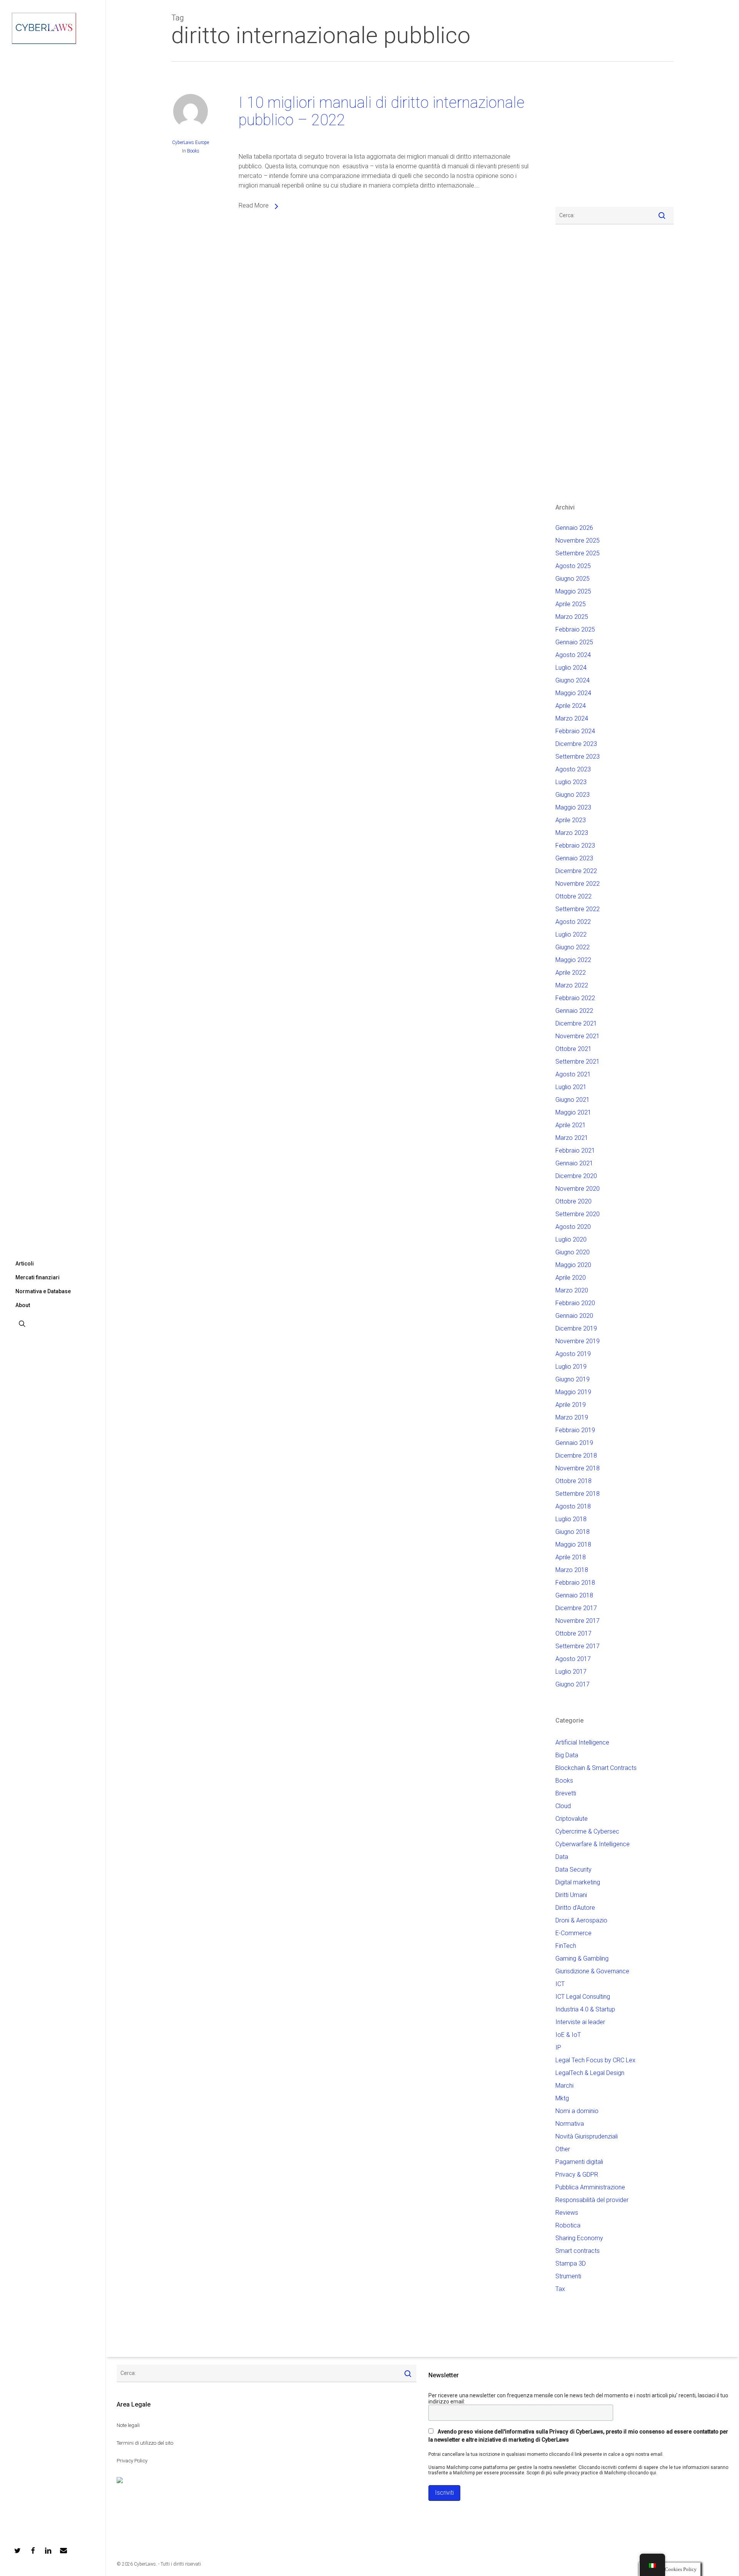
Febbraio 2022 (575, 998)
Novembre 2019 (578, 1341)
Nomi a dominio (577, 2111)
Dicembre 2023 (576, 744)
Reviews (567, 2213)
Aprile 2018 (571, 1557)
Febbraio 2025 (575, 629)
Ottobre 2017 (573, 1633)
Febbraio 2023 (575, 846)
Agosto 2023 (573, 769)
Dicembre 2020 (576, 1176)
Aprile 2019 (571, 1405)
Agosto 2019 (573, 1354)
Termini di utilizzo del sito (145, 2443)
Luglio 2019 (571, 1367)
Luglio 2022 (571, 934)
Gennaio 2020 (574, 1316)
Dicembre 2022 (576, 871)
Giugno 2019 (573, 1379)
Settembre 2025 (578, 553)
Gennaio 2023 (574, 858)
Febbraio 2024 (575, 731)
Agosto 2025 (573, 566)
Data (562, 1857)
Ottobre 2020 (573, 1201)
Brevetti (566, 1793)
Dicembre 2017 (576, 1608)
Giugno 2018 (573, 1532)
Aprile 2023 (571, 820)
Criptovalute (572, 1819)
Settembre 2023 (578, 757)
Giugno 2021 (573, 1100)
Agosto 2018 (573, 1506)
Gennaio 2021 (574, 1163)
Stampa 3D (571, 2263)
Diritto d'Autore (575, 1908)
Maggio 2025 (573, 591)
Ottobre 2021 (573, 1049)
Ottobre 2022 (573, 896)
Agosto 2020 (573, 1227)
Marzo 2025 (572, 617)
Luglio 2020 (571, 1239)
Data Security (573, 1870)
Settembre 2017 (578, 1646)
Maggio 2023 (573, 807)
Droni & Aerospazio (581, 1920)
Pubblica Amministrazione (590, 2187)
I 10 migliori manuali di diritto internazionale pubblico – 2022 (382, 111)
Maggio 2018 (573, 1544)
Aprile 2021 (571, 1125)
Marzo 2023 (572, 833)
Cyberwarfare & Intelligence (593, 1844)
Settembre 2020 (578, 1214)
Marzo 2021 (572, 1138)
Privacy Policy (132, 2461)
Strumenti (568, 2276)
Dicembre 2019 (576, 1328)
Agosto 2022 (573, 922)
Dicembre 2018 (576, 1456)
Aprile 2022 (571, 973)
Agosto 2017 (573, 1659)
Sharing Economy (579, 2238)
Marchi (564, 2086)
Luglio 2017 (571, 1672)
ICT (560, 1984)
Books (193, 151)
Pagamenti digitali (579, 2162)
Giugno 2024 (573, 680)
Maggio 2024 (573, 693)
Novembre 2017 (578, 1621)
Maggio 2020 (573, 1265)
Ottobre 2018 (573, 1481)
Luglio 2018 (571, 1519)
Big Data (567, 1755)
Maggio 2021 (573, 1112)
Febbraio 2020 (575, 1303)
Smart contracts (578, 2251)
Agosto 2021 (573, 1074)
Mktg (562, 2098)
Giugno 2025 (573, 579)
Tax (560, 2289)
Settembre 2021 (578, 1062)
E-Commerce (573, 1933)
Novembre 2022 (578, 884)
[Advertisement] (578, 139)
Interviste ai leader (580, 2022)
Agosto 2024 (573, 655)
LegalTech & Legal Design (590, 2073)
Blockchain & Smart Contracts (596, 1768)
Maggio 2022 (573, 960)
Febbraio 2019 (575, 1430)
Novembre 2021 (578, 1036)
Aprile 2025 (571, 604)
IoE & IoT (568, 2035)
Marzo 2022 (572, 985)
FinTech (566, 1946)
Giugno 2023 (573, 795)
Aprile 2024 (571, 706)
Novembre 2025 (578, 541)
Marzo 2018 (572, 1570)
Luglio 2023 (571, 782)
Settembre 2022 (578, 909)
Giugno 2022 (573, 947)
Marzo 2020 (572, 1290)
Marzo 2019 (572, 1417)
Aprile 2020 (571, 1278)
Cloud (563, 1806)
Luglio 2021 (571, 1087)
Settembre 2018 (578, 1494)
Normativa (570, 2124)
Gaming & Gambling (582, 1958)
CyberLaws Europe (191, 142)
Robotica (568, 2225)
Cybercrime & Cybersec (587, 1831)
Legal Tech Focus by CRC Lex (595, 2060)
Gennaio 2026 (574, 528)
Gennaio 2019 (574, 1443)
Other (563, 2149)
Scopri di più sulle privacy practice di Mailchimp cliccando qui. (592, 2473)
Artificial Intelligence (582, 1742)
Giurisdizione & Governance (592, 1971)
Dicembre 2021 (576, 1023)
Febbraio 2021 (575, 1151)
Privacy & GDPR (577, 2175)
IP (558, 2047)
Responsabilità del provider (592, 2200)
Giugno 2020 (573, 1252)
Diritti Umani (571, 1895)
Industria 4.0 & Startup (585, 2009)
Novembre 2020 (578, 1189)
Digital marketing (578, 1882)
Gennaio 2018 (574, 1595)
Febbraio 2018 (575, 1583)
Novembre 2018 (578, 1468)
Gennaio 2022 (574, 1011)
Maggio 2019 (573, 1392)
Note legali (128, 2425)
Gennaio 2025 (574, 642)
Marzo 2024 (572, 718)
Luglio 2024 (571, 668)
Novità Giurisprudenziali (587, 2136)
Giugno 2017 (573, 1684)
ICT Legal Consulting (583, 1997)
